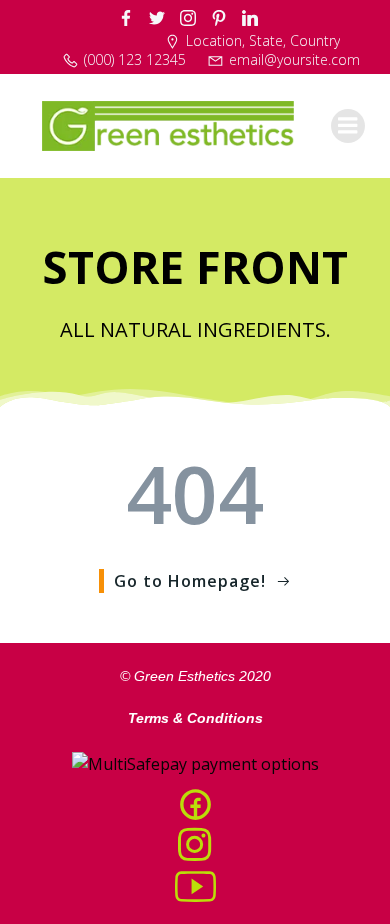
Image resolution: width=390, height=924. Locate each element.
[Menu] (348, 126)
